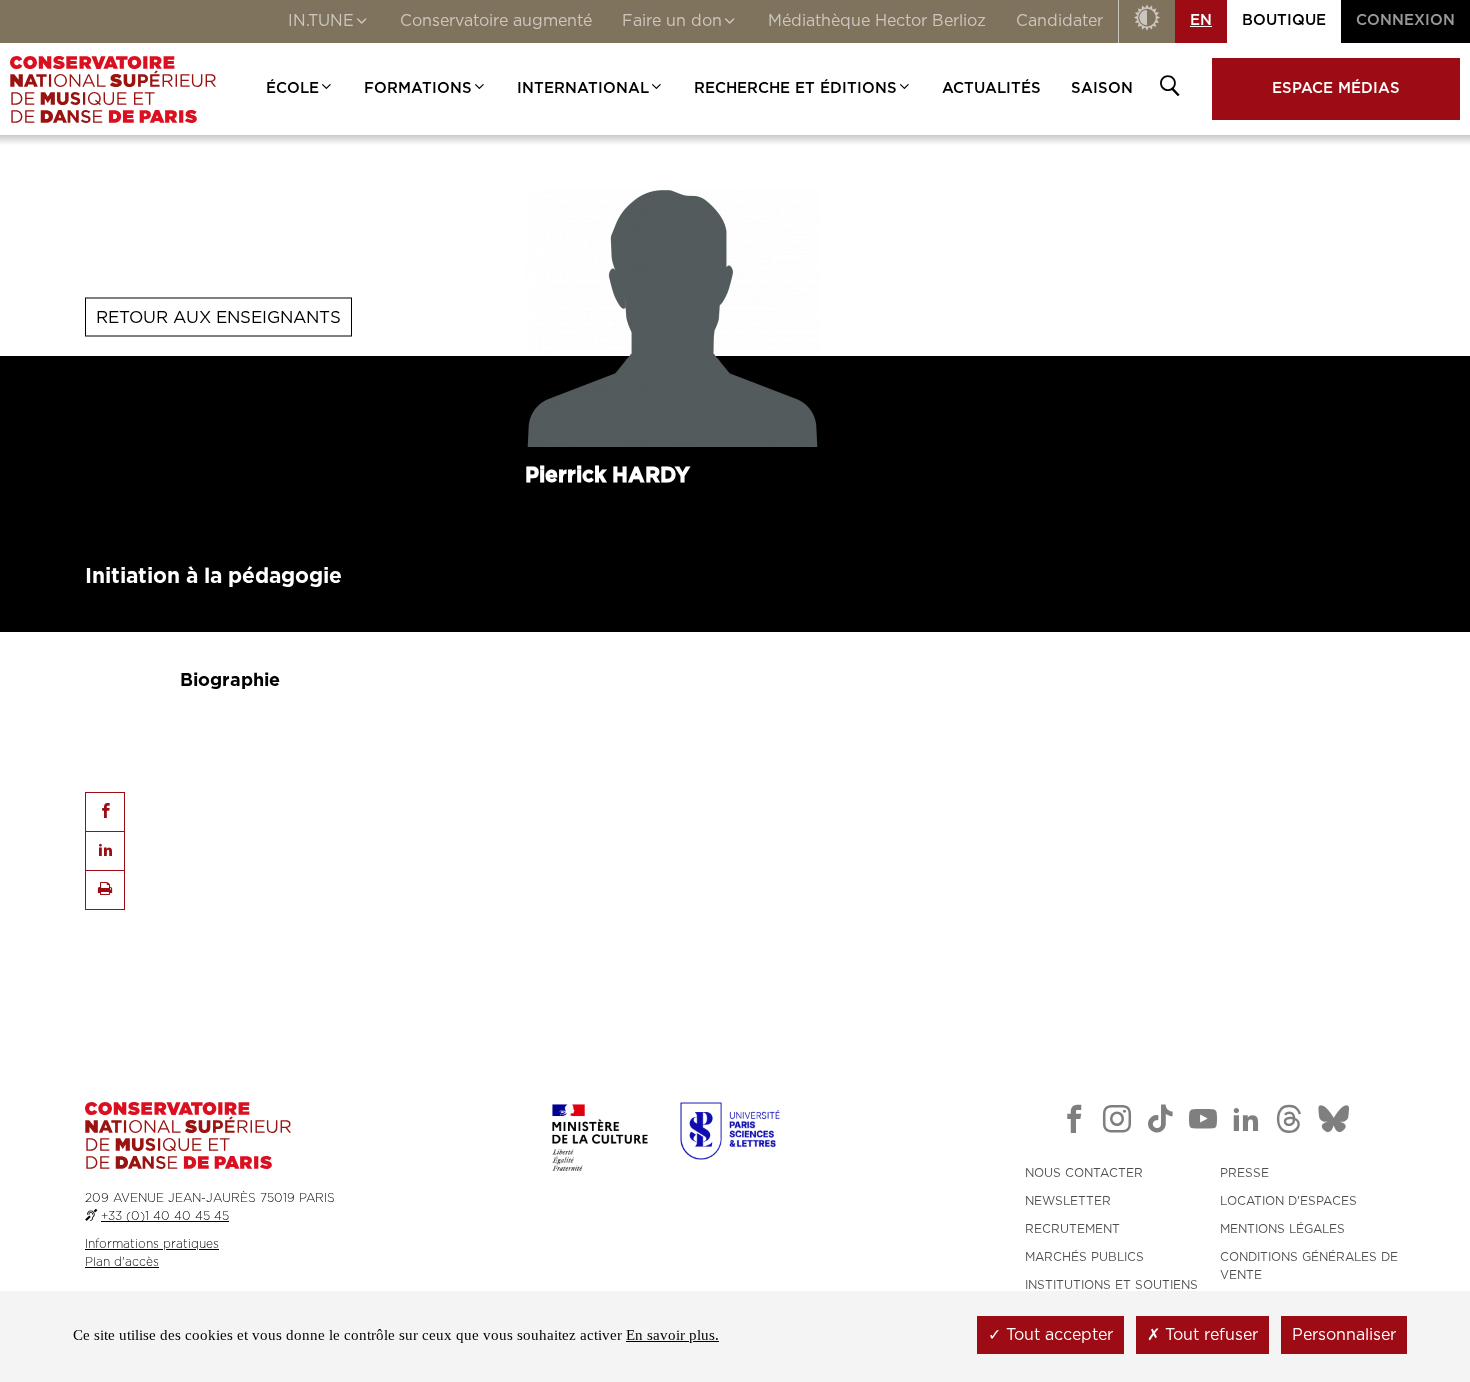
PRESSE (1244, 1173)
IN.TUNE (321, 21)
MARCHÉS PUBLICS (1084, 1257)
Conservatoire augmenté (496, 21)
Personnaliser (1344, 1335)
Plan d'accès (122, 1262)
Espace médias (1336, 88)
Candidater (1059, 21)
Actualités (991, 88)
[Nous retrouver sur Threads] (1289, 1123)
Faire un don (672, 21)
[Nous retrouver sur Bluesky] (1334, 1123)
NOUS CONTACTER (1084, 1173)
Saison (1102, 88)
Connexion (1405, 20)
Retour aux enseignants (218, 316)
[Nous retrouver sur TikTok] (1160, 1123)
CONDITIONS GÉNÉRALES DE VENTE (1309, 1266)
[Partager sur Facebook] (105, 812)
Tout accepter (1057, 1335)
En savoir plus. (672, 1335)
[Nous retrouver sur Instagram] (1117, 1123)
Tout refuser (1209, 1335)
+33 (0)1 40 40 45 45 (165, 1216)
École (292, 88)
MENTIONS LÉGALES (1282, 1229)
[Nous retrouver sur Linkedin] (1246, 1123)
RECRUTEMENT (1072, 1229)
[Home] (113, 89)
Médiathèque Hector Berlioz (877, 21)
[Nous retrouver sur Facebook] (1074, 1123)
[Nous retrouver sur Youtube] (1203, 1123)
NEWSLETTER (1068, 1201)
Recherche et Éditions (795, 88)
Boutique (1284, 20)
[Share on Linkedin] (105, 851)
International (583, 88)
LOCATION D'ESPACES (1288, 1201)
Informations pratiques (152, 1244)
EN (1201, 20)
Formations (418, 88)
